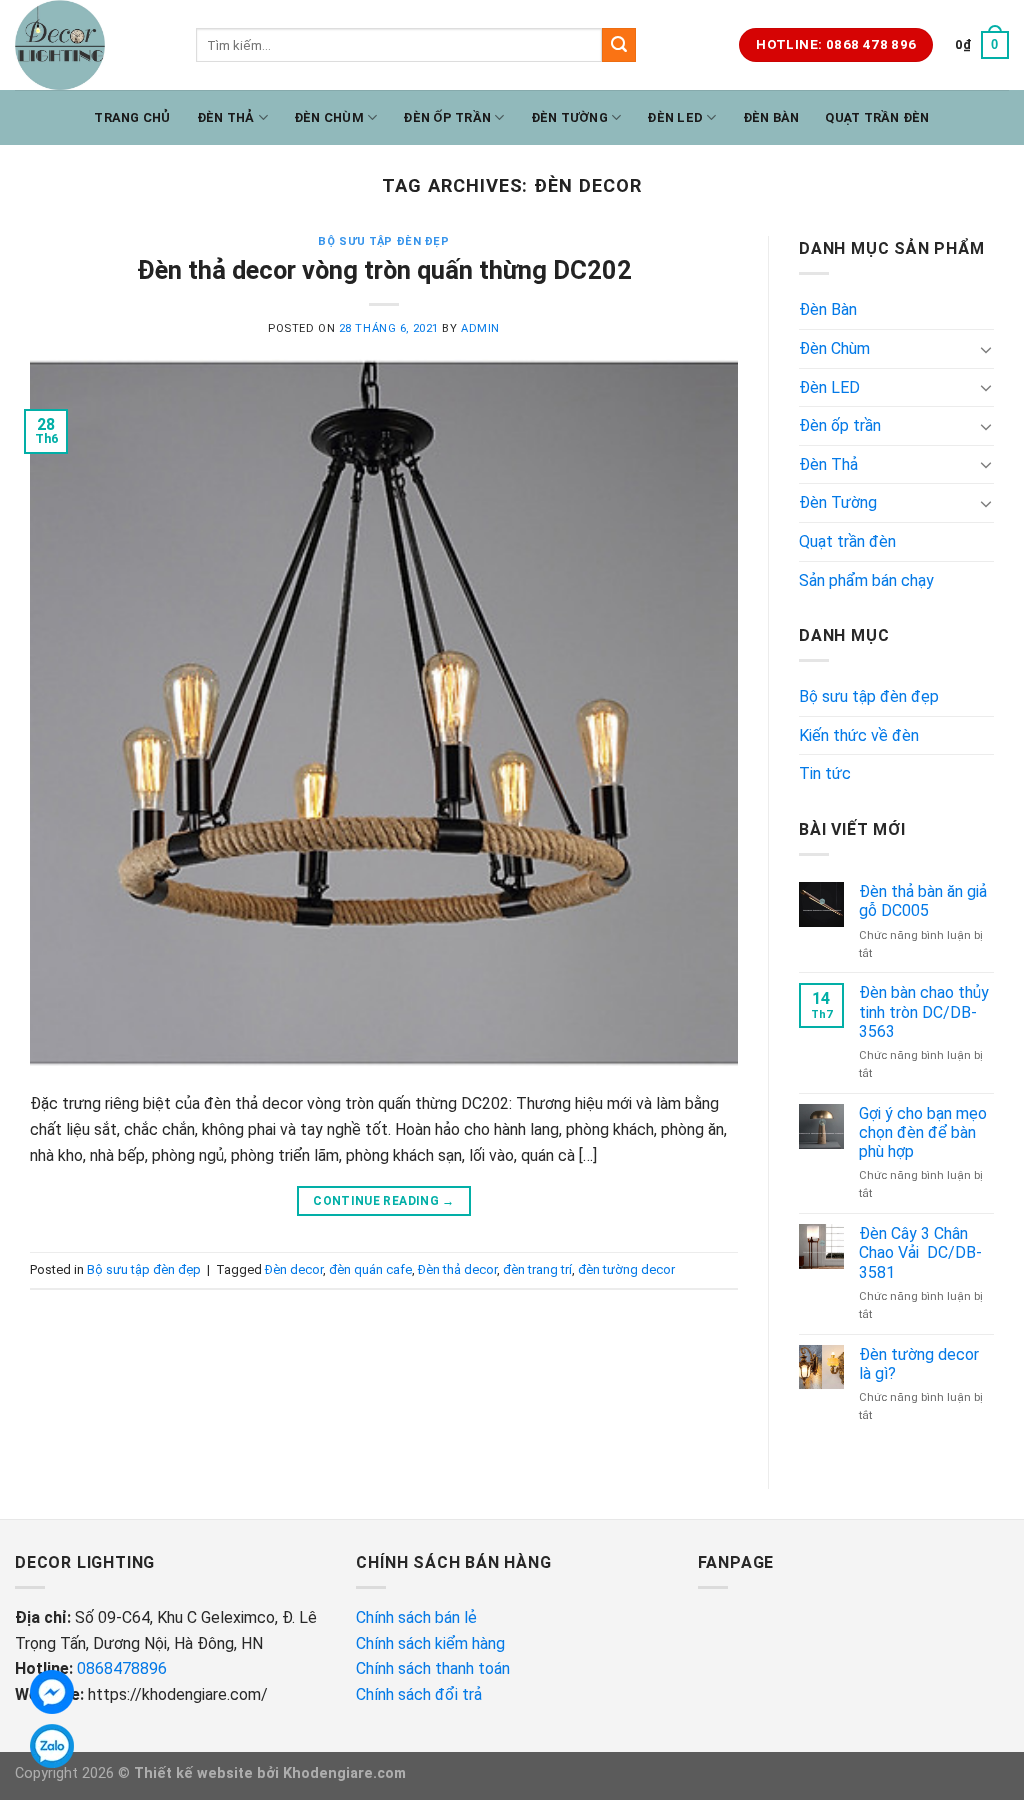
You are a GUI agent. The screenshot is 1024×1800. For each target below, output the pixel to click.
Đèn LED (675, 117)
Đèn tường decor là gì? (919, 1364)
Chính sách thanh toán (433, 1668)
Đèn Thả (226, 117)
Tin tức (825, 773)
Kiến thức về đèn (859, 735)
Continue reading (384, 1201)
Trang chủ (132, 117)
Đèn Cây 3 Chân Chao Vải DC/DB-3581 (920, 1252)
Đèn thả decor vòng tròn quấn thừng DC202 (384, 270)
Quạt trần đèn (877, 117)
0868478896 (122, 1668)
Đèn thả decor (457, 1269)
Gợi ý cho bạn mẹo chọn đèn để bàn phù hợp (923, 1132)
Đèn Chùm (329, 117)
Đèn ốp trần (447, 117)
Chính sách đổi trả (421, 1694)
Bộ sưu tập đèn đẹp (383, 241)
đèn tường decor (626, 1269)
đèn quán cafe (370, 1269)
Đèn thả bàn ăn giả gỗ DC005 (923, 901)
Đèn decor (294, 1269)
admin (480, 328)
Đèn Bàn (771, 117)
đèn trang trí (537, 1269)
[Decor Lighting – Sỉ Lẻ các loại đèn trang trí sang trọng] (90, 45)
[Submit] (619, 45)
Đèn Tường (569, 117)
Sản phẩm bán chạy (866, 580)
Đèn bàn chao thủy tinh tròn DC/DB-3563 (924, 1011)
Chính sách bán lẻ (416, 1617)
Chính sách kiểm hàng (432, 1643)
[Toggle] (986, 349)
